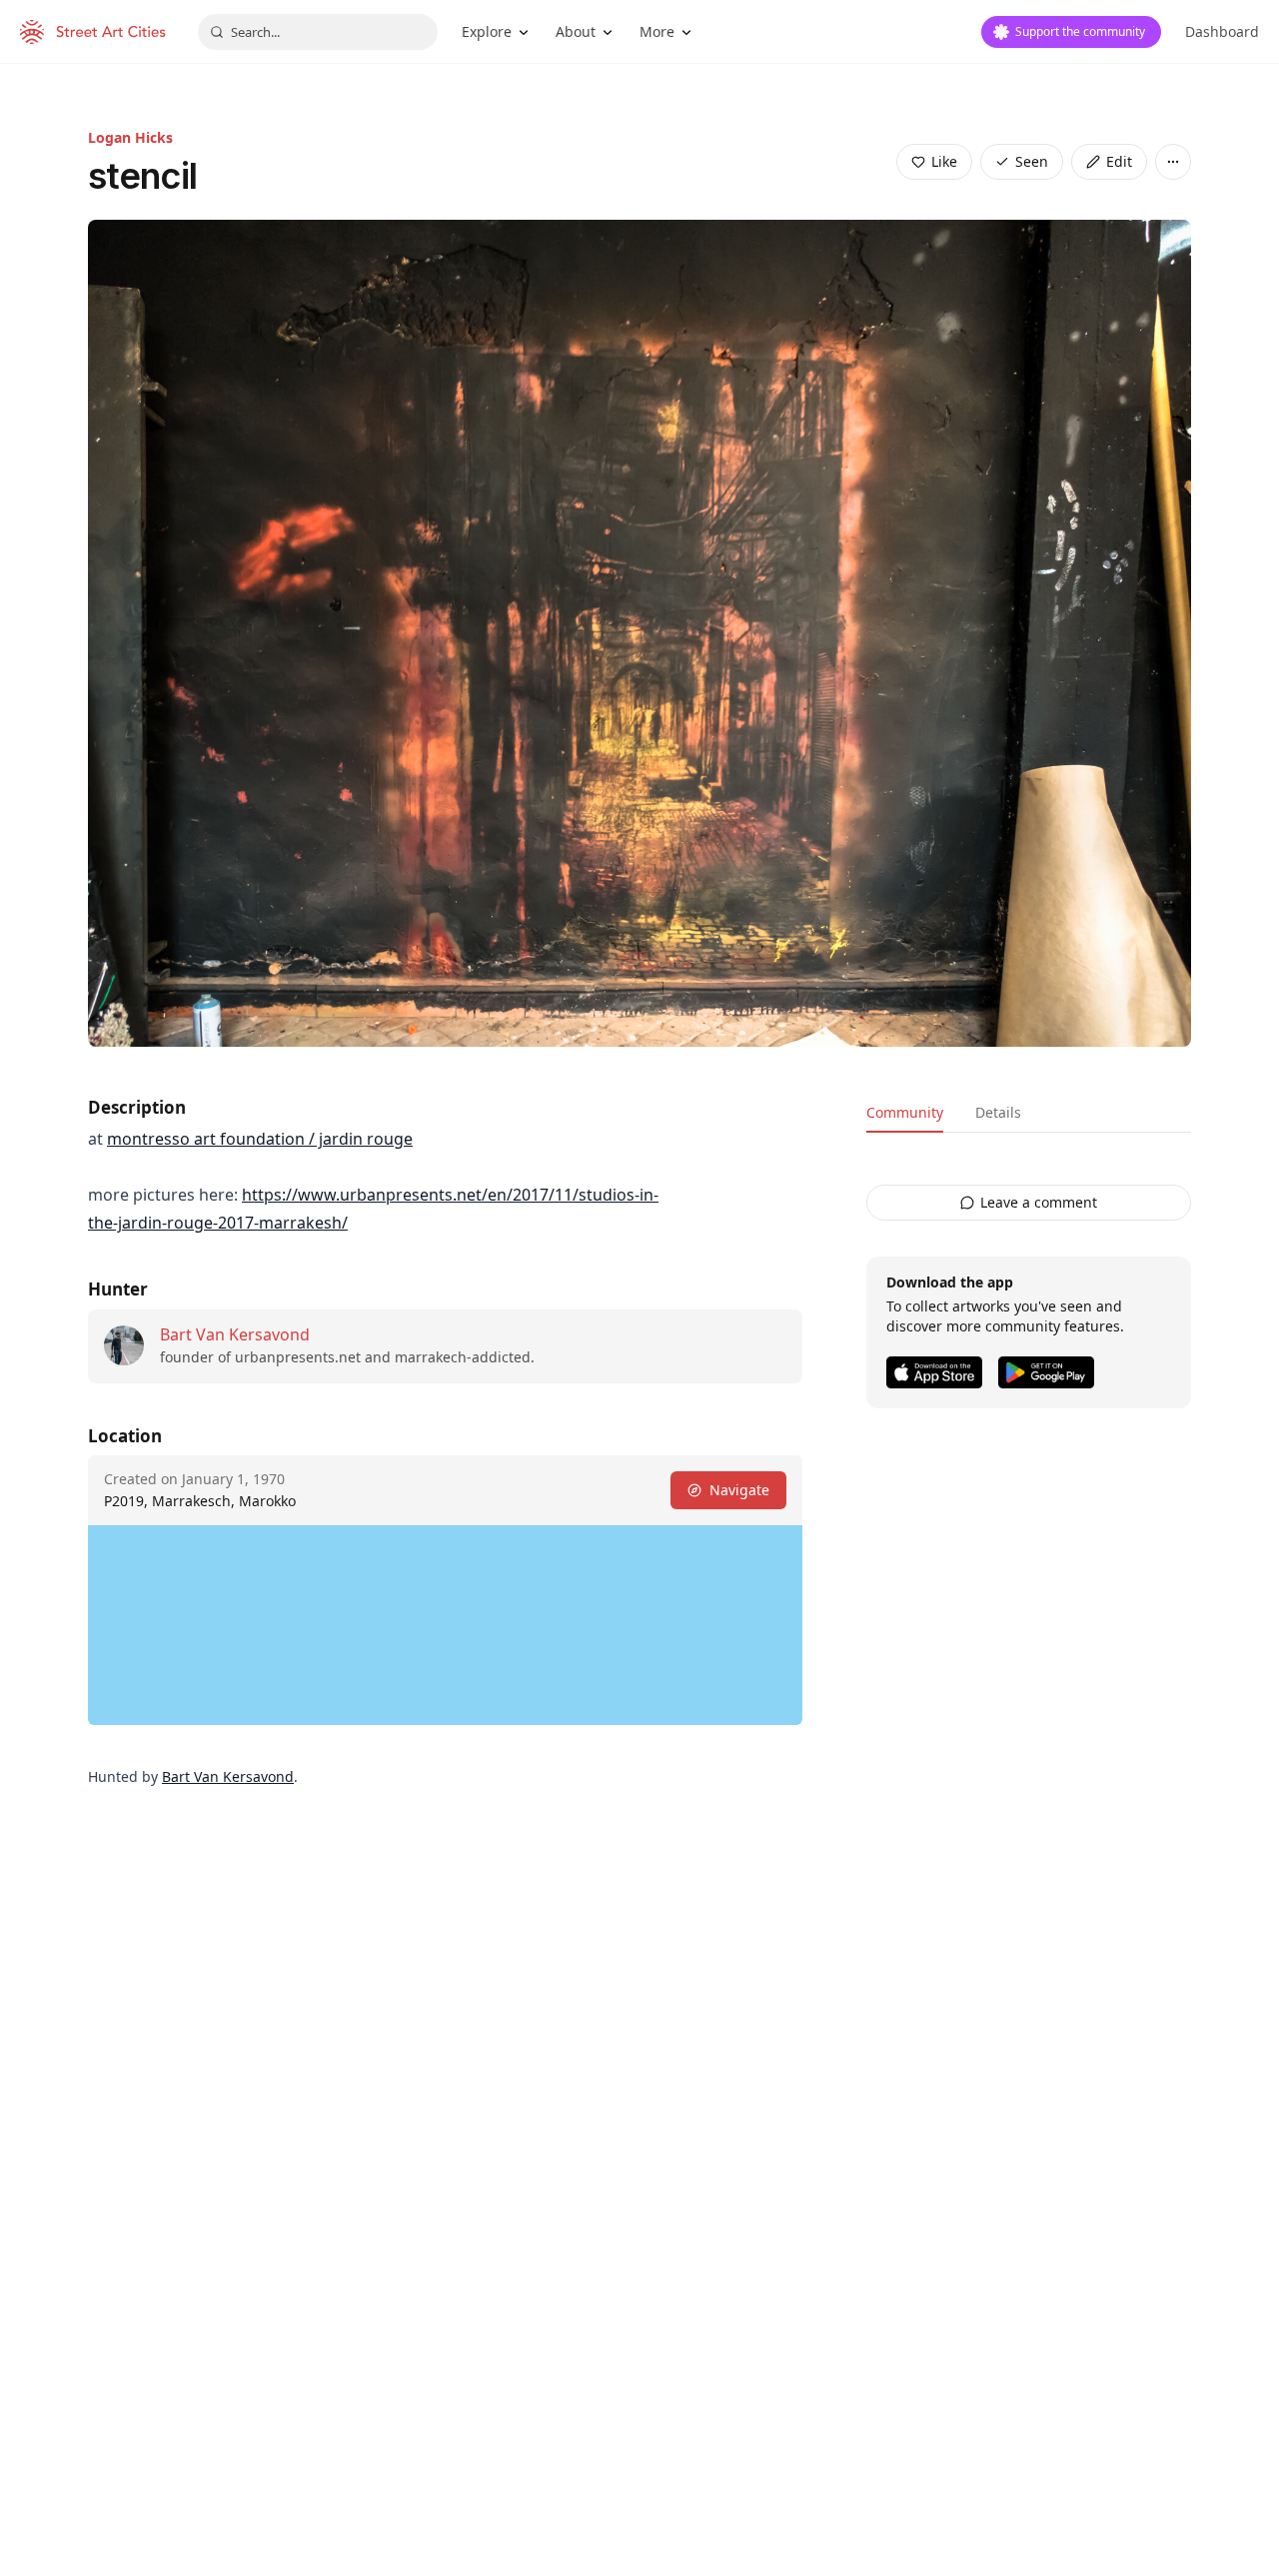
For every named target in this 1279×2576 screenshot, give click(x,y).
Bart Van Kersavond (235, 1334)
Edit (1119, 161)
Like (944, 161)
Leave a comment (1039, 1202)
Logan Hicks (130, 137)
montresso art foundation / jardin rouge (260, 1139)
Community (905, 1112)
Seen (1032, 161)
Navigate (739, 1490)
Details (998, 1112)
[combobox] (318, 32)
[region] (445, 1625)
